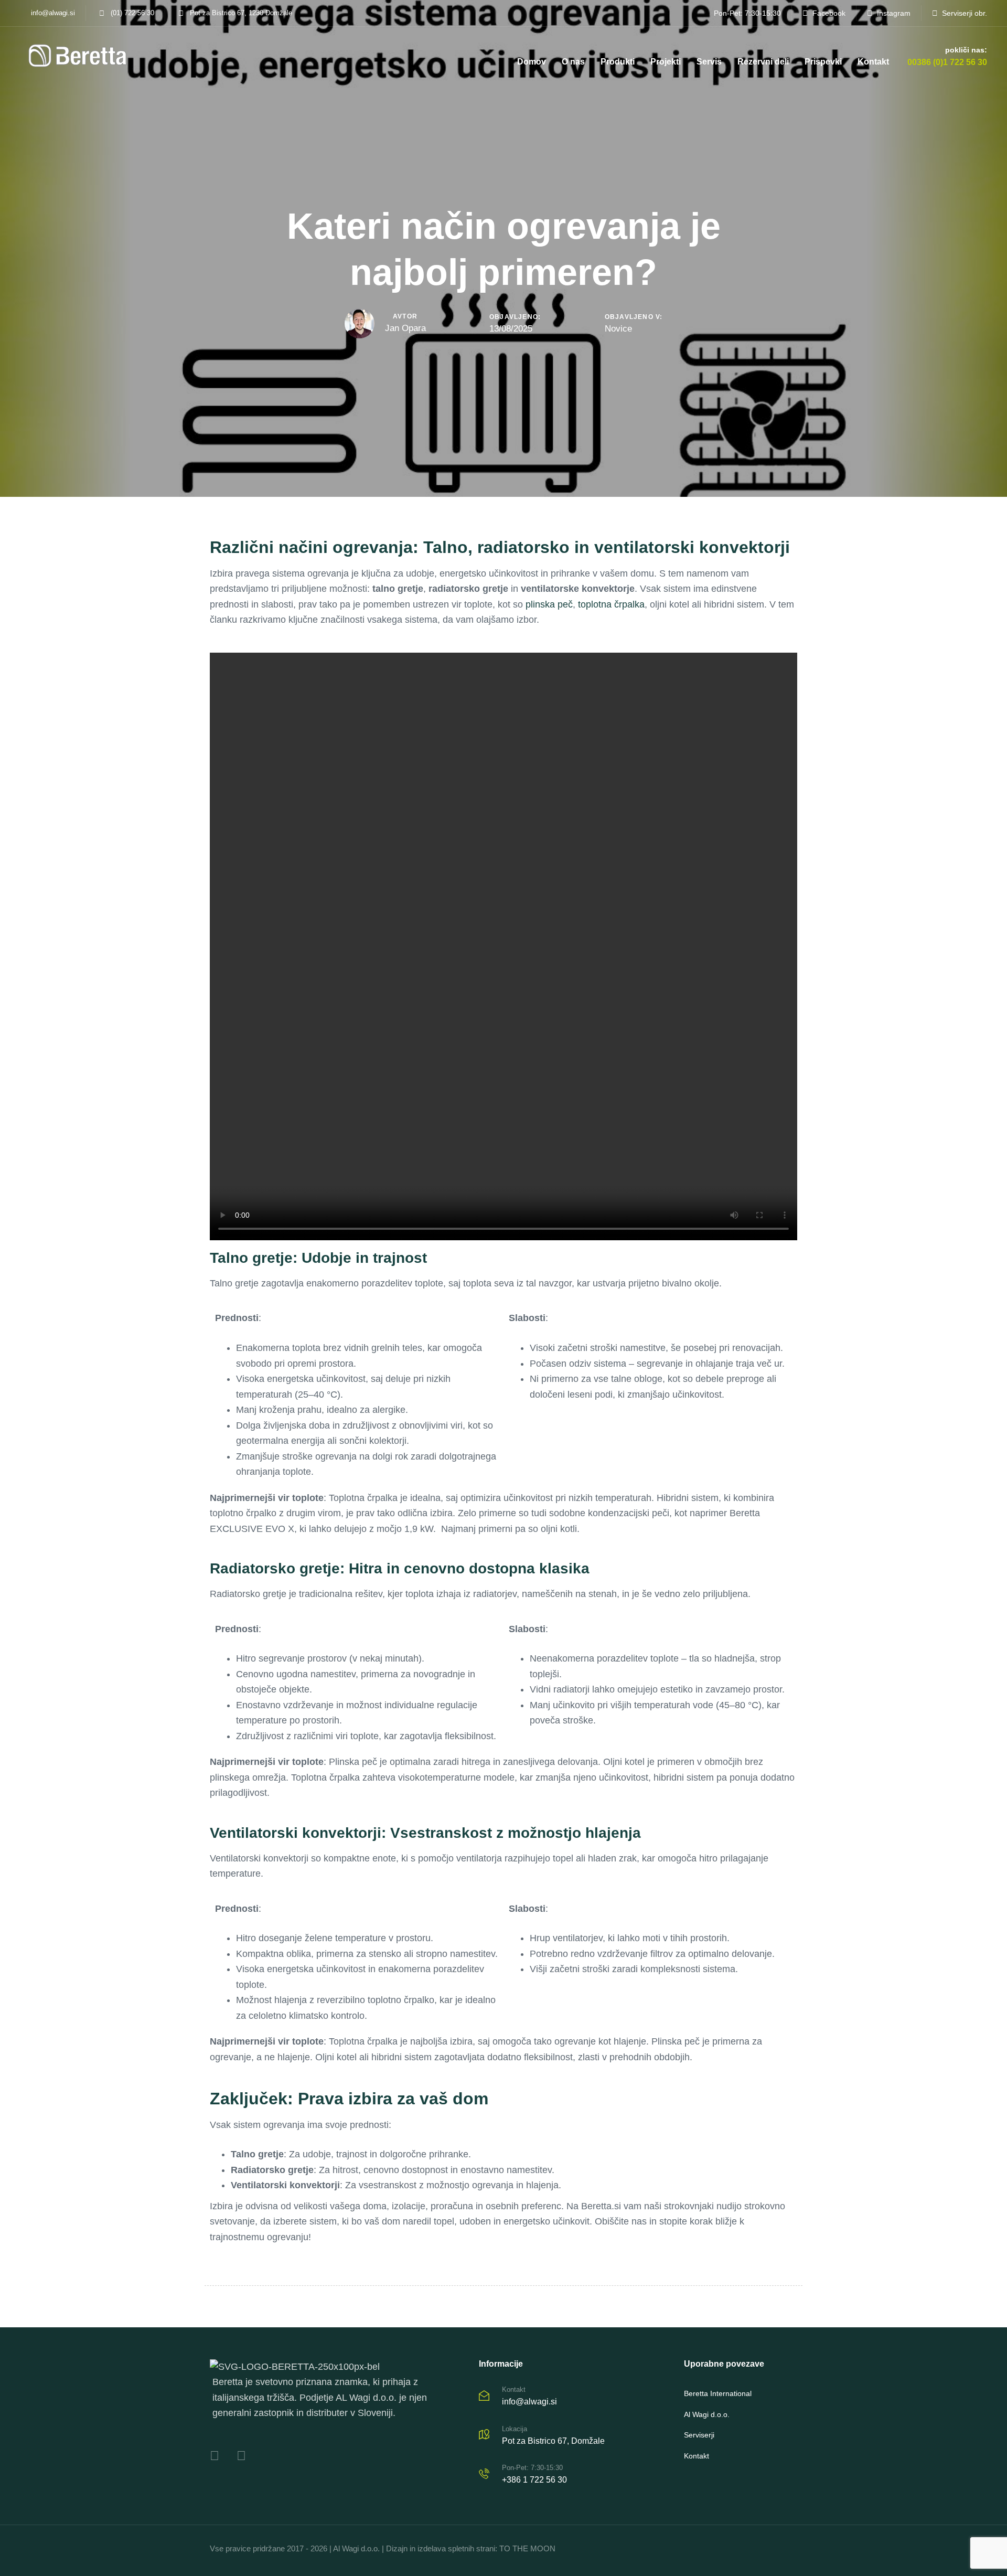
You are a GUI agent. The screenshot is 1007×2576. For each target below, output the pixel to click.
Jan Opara (405, 328)
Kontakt (873, 62)
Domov (532, 62)
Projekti (666, 62)
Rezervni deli (763, 62)
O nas (573, 62)
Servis (709, 62)
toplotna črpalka (611, 604)
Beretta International (718, 2393)
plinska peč (549, 604)
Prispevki (823, 62)
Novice (618, 329)
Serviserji (699, 2435)
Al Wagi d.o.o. (707, 2414)
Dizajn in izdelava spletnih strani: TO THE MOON (471, 2548)
